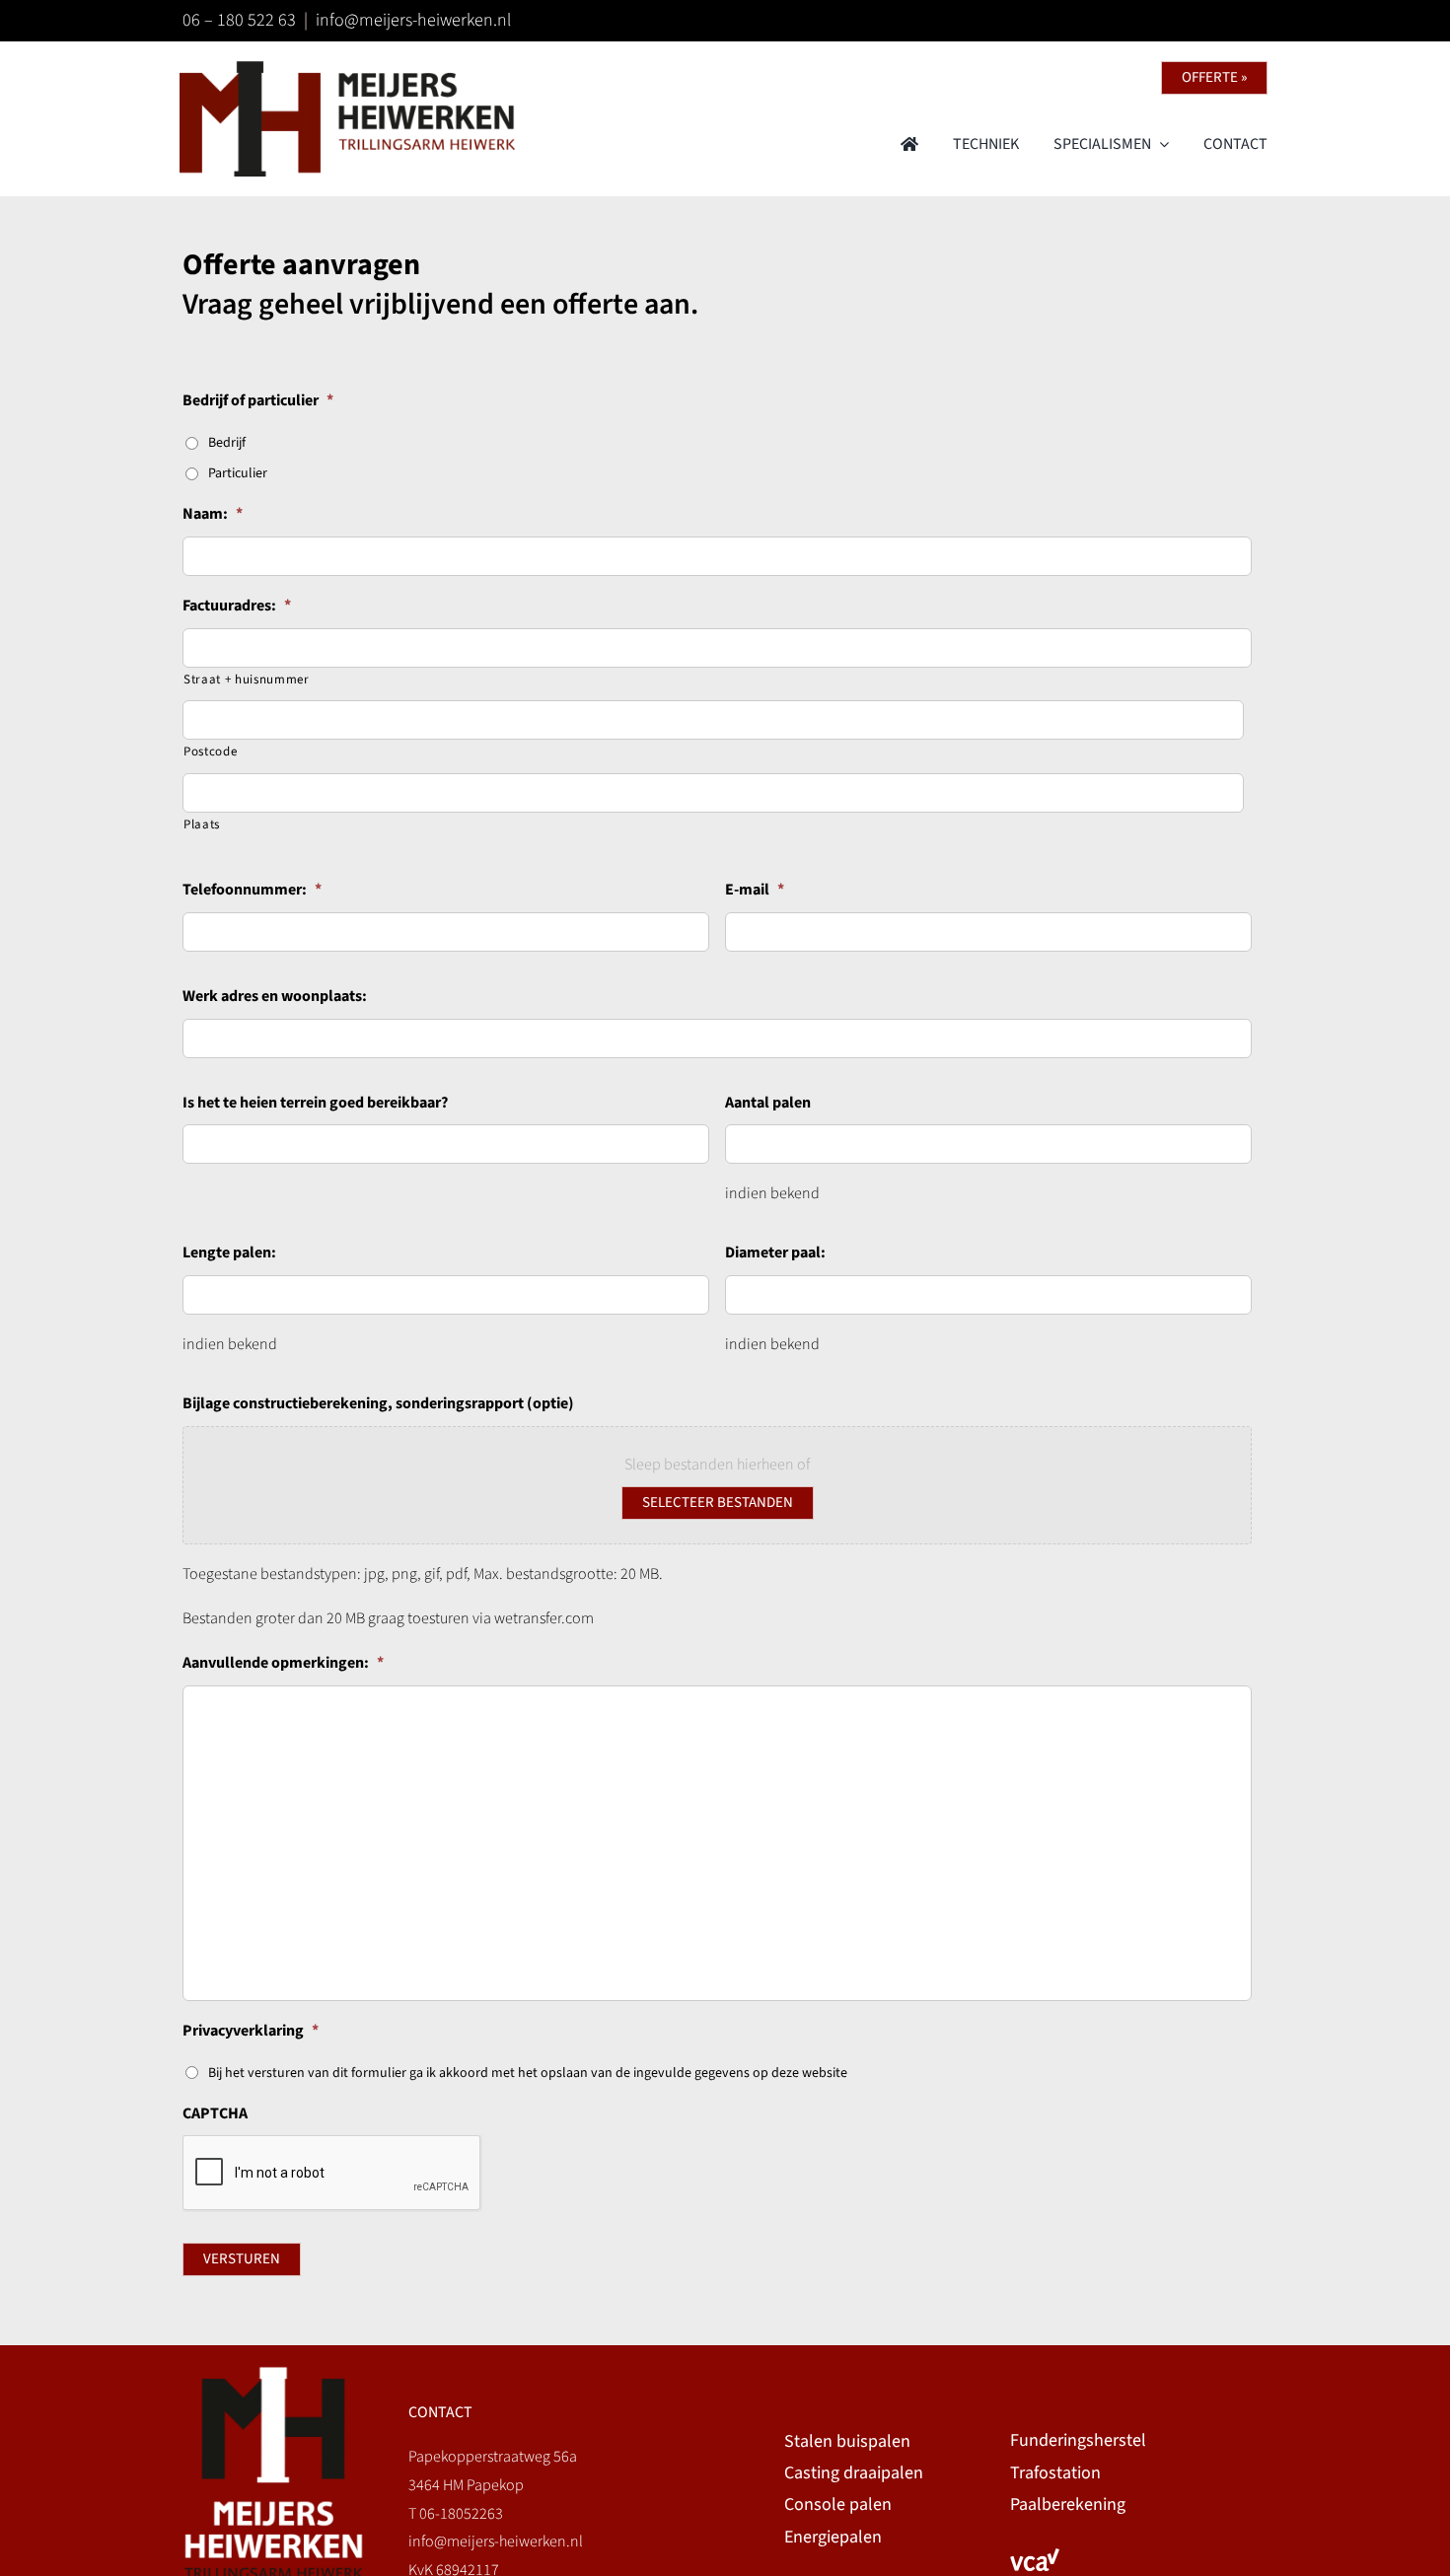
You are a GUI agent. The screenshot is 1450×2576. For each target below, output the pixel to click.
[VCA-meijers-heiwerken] (1035, 2556)
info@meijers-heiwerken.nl (413, 20)
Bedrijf (227, 443)
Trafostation (1055, 2473)
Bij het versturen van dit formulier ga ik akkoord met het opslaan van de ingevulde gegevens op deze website (528, 2073)
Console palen (838, 2504)
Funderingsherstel (1078, 2440)
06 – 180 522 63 (239, 20)
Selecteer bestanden (718, 1503)
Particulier (238, 473)
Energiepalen (833, 2537)
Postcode (210, 751)
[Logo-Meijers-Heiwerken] (347, 69)
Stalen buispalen (847, 2441)
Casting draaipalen (854, 2473)
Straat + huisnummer (247, 680)
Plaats (202, 824)
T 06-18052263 (456, 2514)
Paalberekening (1068, 2504)
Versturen (242, 2259)
